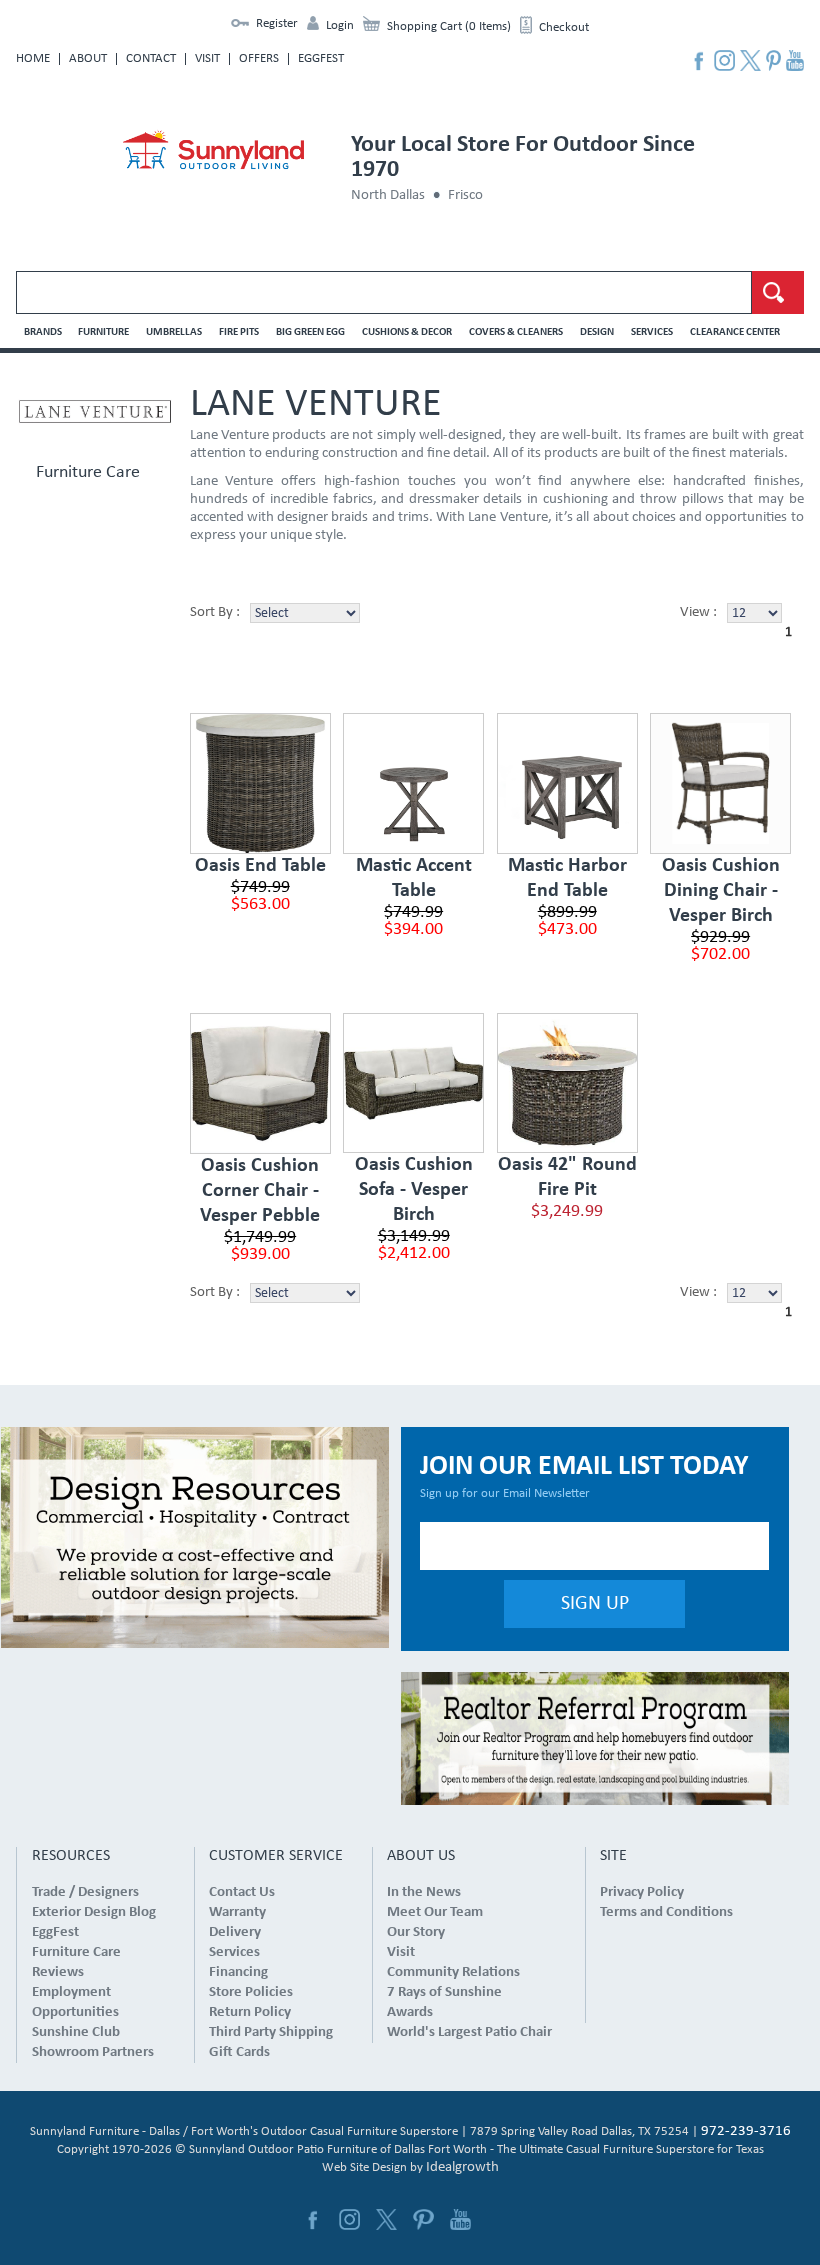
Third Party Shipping (271, 2032)
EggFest (321, 58)
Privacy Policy (642, 1892)
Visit (207, 58)
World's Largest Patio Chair (469, 2032)
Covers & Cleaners (516, 332)
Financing (238, 1972)
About (88, 58)
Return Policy (250, 2012)
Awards (410, 2012)
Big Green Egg (310, 332)
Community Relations (453, 1972)
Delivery (235, 1932)
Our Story (416, 1932)
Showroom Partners (93, 2052)
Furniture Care (88, 473)
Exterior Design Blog (94, 1912)
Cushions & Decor (407, 332)
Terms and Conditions (666, 1912)
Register (277, 23)
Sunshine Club (76, 2032)
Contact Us (242, 1892)
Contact (151, 58)
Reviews (58, 1972)
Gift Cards (239, 2052)
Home (33, 58)
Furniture (103, 332)
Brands (43, 332)
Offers (259, 58)
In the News (424, 1892)
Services (652, 332)
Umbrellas (174, 332)
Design (597, 332)
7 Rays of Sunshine (444, 1992)
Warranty (237, 1912)
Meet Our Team (435, 1912)
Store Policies (251, 1992)
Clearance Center (735, 332)
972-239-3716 (746, 2131)
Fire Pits (239, 332)
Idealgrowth (462, 2167)
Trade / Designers (85, 1892)
